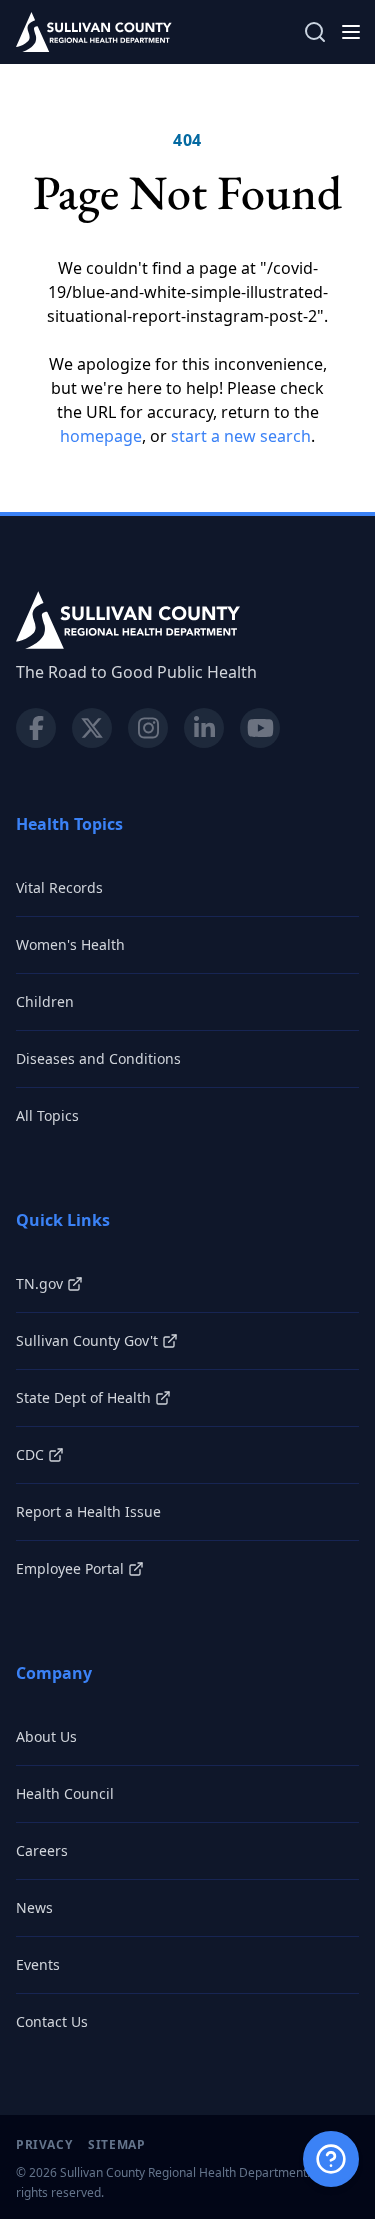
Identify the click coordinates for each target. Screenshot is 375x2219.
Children (45, 1001)
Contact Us (52, 2021)
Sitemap (116, 2144)
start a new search (241, 436)
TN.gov (39, 1283)
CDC (30, 1454)
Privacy (44, 2144)
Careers (42, 1850)
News (34, 1907)
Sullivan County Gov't (87, 1340)
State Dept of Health (83, 1397)
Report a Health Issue (88, 1511)
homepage (101, 436)
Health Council (65, 1793)
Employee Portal (70, 1568)
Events (38, 1964)
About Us (46, 1736)
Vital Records (59, 887)
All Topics (47, 1115)
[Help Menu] (331, 2159)
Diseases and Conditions (98, 1058)
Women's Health (70, 944)
